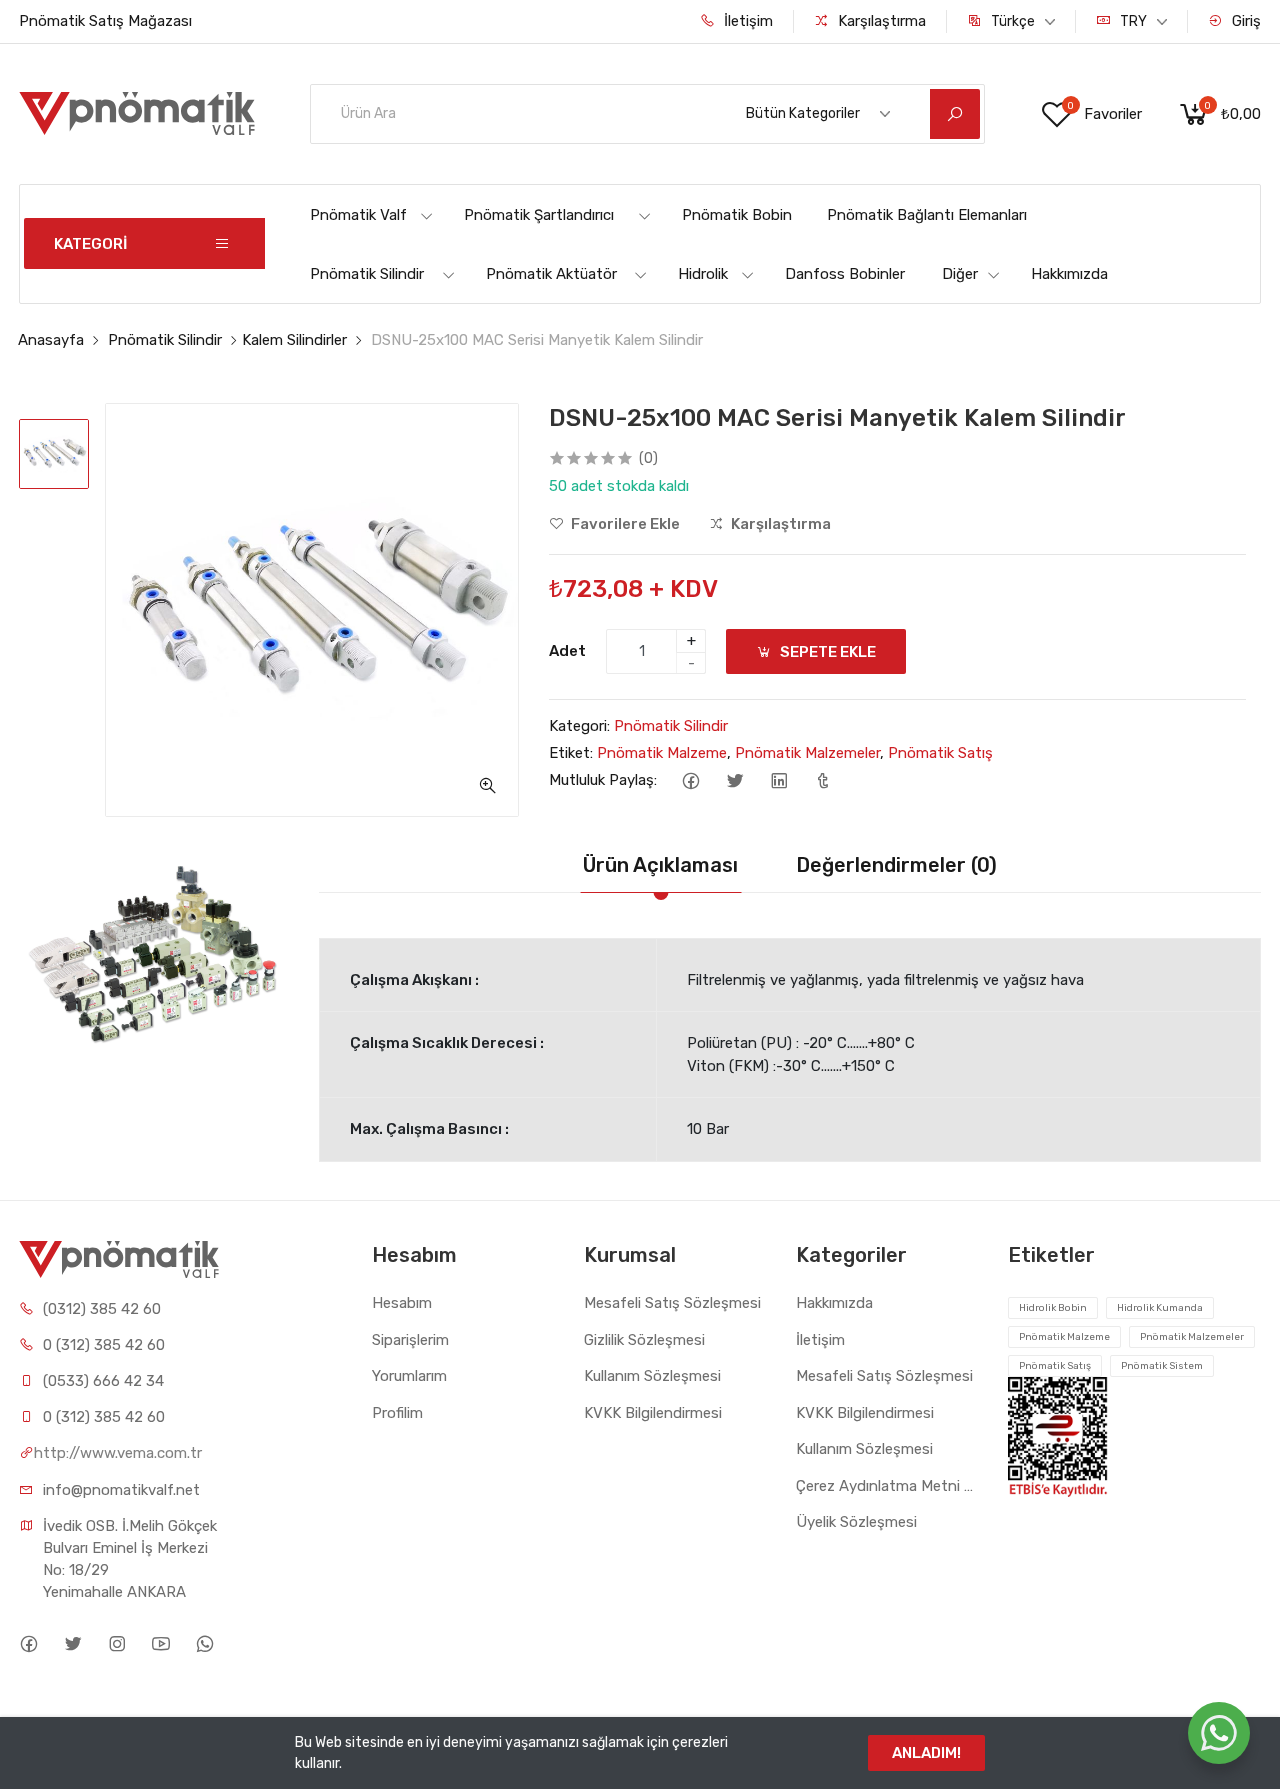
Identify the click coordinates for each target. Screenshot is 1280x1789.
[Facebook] (690, 780)
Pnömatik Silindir (367, 274)
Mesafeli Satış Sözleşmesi (672, 1303)
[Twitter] (734, 780)
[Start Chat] (1219, 1733)
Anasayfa (51, 340)
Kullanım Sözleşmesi (652, 1376)
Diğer (960, 274)
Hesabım (402, 1303)
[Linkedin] (778, 780)
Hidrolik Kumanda (1160, 1308)
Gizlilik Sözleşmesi (644, 1340)
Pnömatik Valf (358, 215)
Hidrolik (703, 274)
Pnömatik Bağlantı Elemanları (927, 215)
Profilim (397, 1413)
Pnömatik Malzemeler (807, 753)
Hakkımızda (1069, 274)
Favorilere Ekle (624, 524)
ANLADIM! (926, 1753)
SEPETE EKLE (826, 652)
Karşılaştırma (880, 21)
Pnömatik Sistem (1162, 1366)
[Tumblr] (822, 780)
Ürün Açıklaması (660, 865)
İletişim (746, 21)
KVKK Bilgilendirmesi (653, 1413)
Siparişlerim (410, 1340)
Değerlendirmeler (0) (896, 865)
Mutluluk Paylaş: (603, 780)
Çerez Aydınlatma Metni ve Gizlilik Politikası (887, 1486)
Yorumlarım (409, 1376)
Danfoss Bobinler (845, 274)
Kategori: (579, 726)
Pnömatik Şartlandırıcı (539, 215)
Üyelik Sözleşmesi (856, 1522)
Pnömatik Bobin (737, 215)
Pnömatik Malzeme (662, 753)
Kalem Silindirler (294, 340)
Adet (567, 651)
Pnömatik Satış (940, 753)
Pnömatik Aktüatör (551, 274)
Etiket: (571, 753)
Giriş (1244, 21)
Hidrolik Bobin (1053, 1308)
